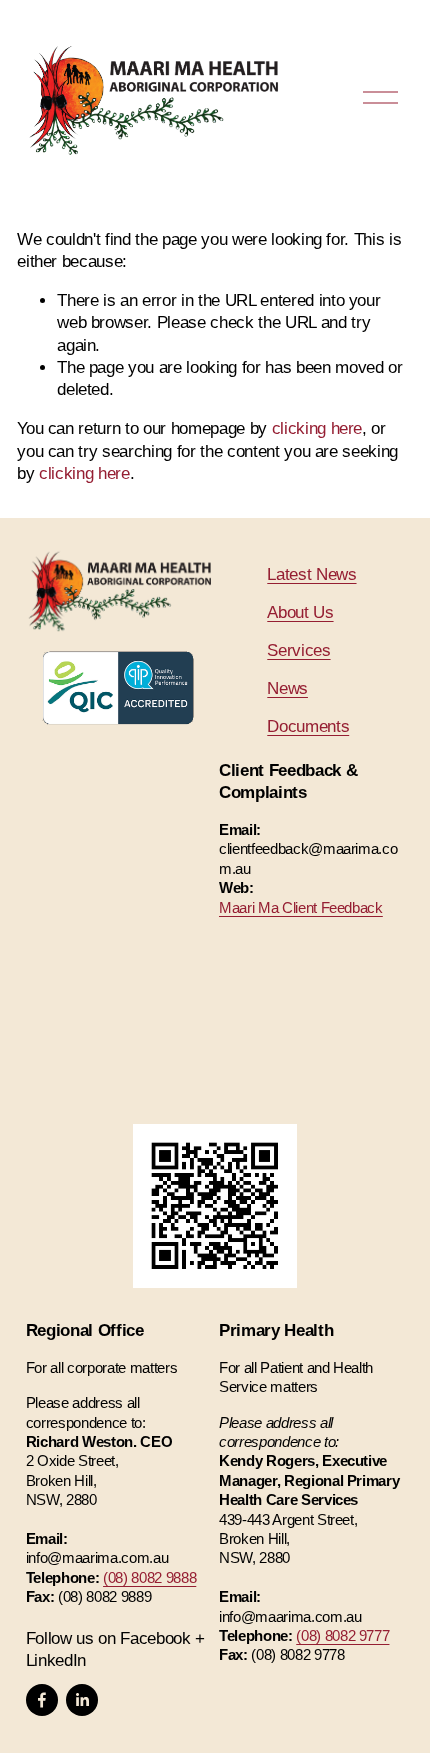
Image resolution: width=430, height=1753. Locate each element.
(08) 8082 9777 (342, 1635)
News (287, 688)
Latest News (311, 574)
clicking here (317, 428)
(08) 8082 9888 (149, 1577)
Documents (308, 726)
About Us (300, 612)
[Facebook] (42, 1700)
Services (298, 650)
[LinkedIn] (82, 1700)
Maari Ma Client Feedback (301, 907)
